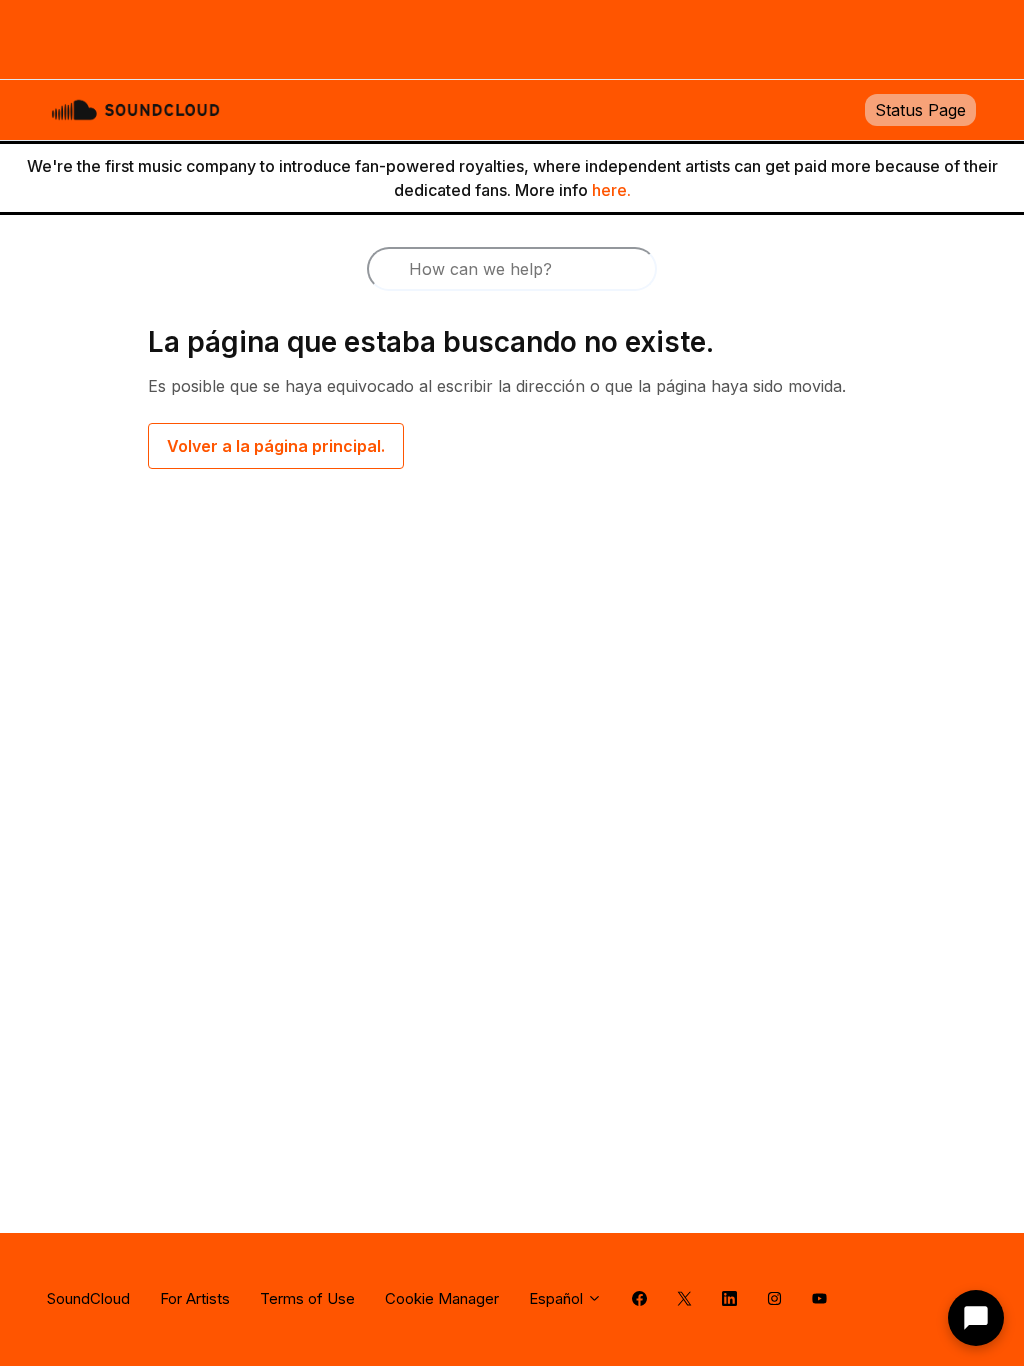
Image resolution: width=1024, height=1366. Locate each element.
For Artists (195, 1298)
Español (558, 1298)
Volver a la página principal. (276, 446)
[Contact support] (976, 1318)
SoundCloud (88, 1298)
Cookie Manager (442, 1298)
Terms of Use (307, 1298)
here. (611, 190)
